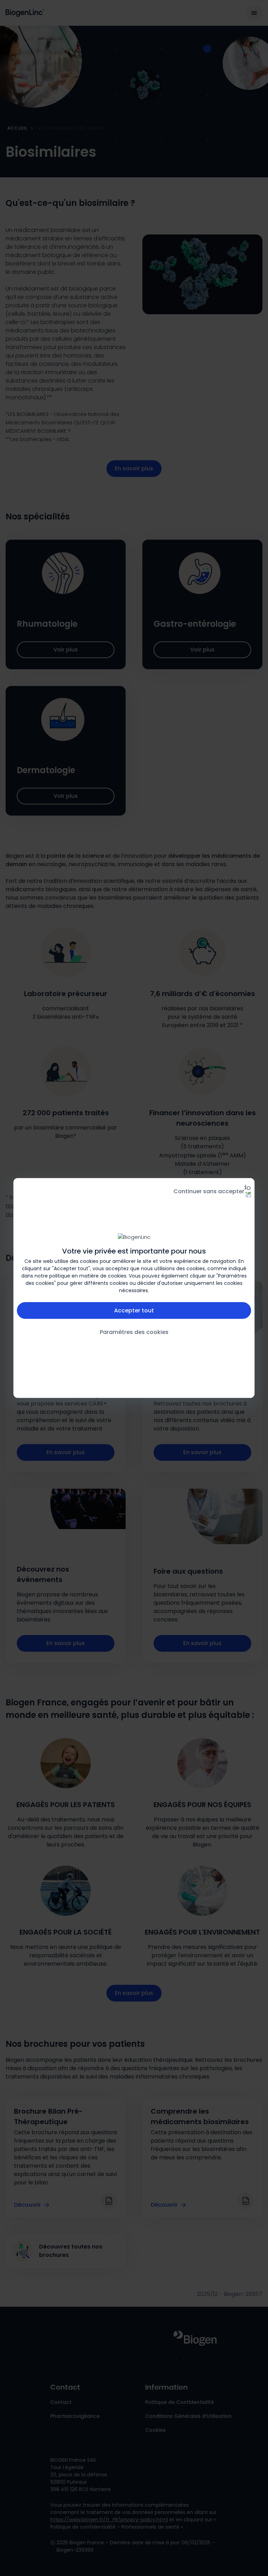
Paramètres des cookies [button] (134, 1332)
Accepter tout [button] (134, 1310)
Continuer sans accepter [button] (209, 1191)
